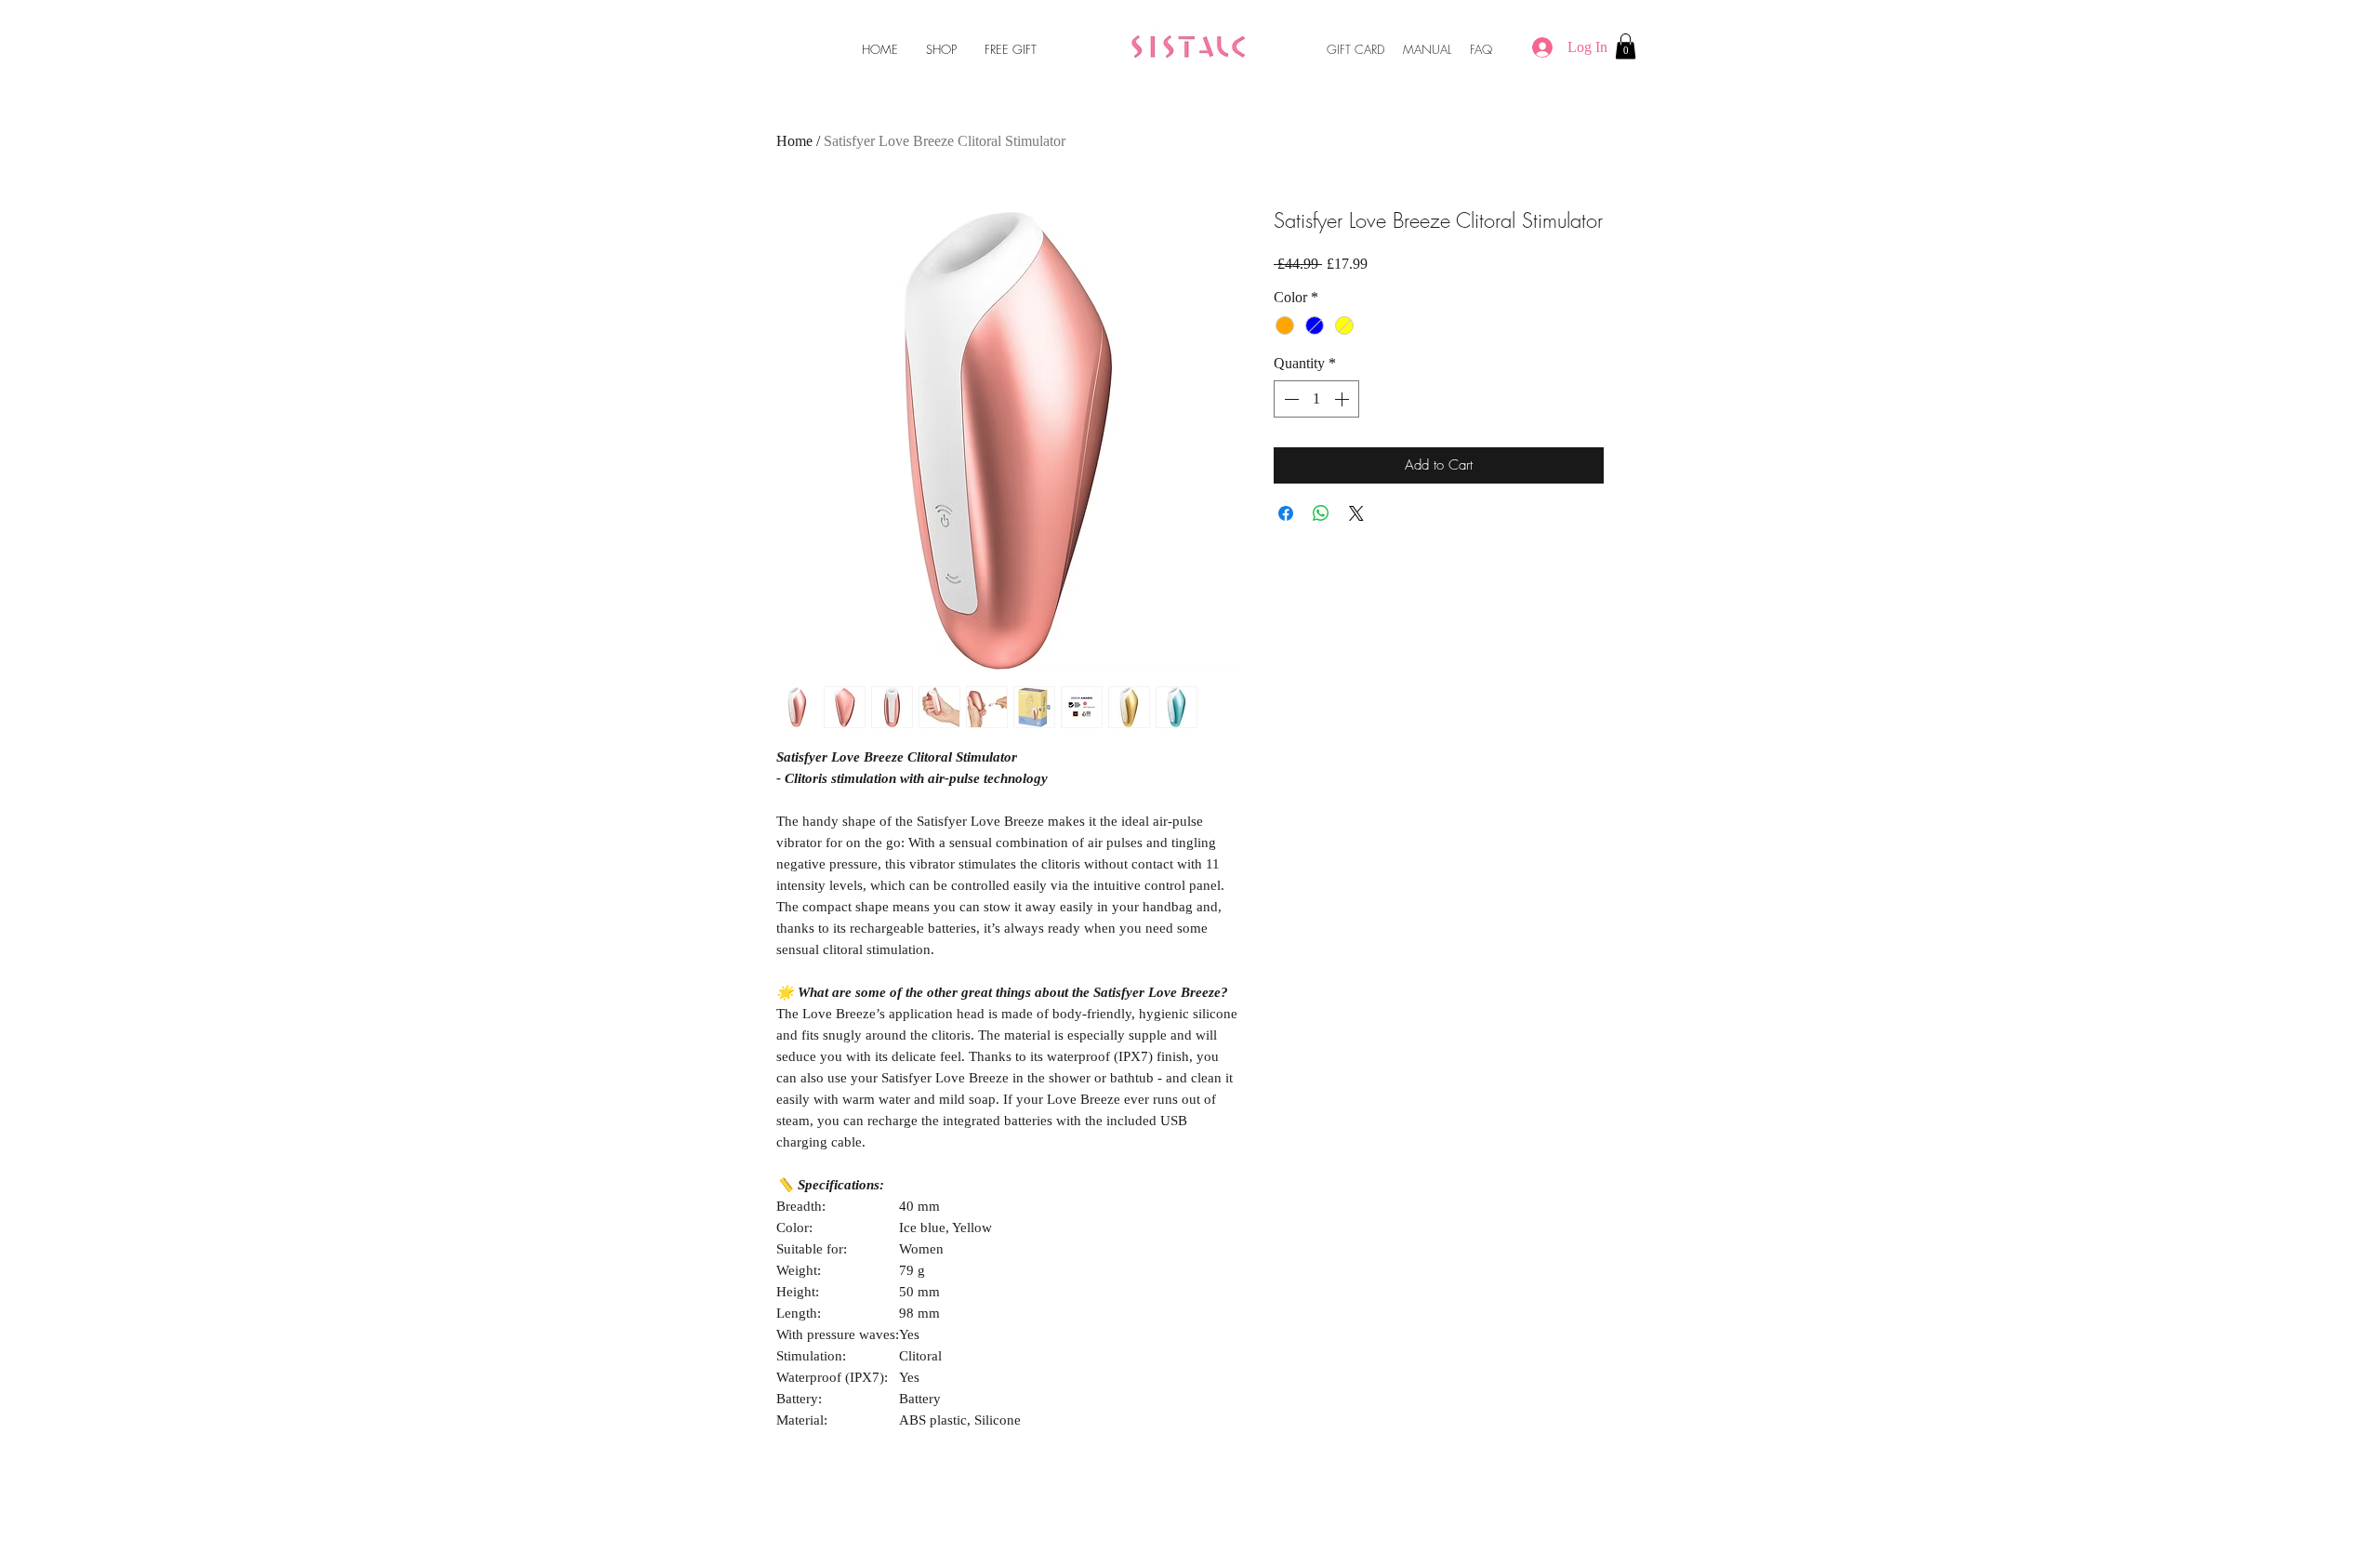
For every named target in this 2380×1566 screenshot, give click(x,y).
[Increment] (1343, 399)
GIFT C (1345, 49)
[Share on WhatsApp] (1321, 513)
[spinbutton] (1316, 399)
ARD (1374, 49)
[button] (1626, 46)
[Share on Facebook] (1286, 513)
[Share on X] (1356, 513)
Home (794, 141)
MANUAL (1427, 49)
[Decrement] (1289, 399)
